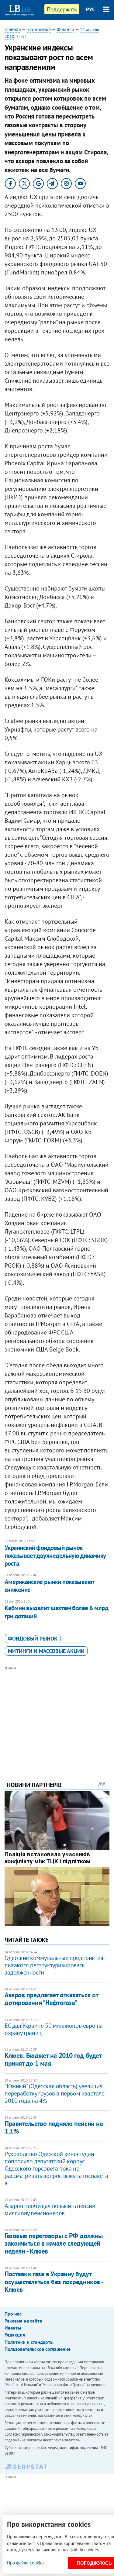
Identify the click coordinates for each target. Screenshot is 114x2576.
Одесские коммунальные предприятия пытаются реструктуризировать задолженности (54, 1965)
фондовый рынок (33, 1639)
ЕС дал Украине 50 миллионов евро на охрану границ (54, 2029)
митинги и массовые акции (46, 1651)
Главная (13, 29)
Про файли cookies (26, 2563)
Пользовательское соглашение (38, 2349)
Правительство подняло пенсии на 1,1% (54, 2127)
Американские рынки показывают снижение (49, 1586)
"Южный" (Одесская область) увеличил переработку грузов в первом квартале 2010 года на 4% (55, 2093)
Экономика (39, 29)
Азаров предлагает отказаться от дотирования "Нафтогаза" (51, 1999)
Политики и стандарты (29, 2342)
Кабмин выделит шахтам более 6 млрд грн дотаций (56, 1612)
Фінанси (65, 29)
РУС (91, 9)
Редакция (15, 2335)
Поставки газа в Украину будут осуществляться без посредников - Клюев (54, 2282)
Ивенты (13, 2328)
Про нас (13, 2314)
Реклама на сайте (23, 2321)
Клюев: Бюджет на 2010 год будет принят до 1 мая (53, 2059)
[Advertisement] (57, 1716)
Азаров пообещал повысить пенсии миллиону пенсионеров (50, 2209)
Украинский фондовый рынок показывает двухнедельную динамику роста (55, 1556)
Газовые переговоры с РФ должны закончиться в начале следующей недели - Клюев (54, 2243)
